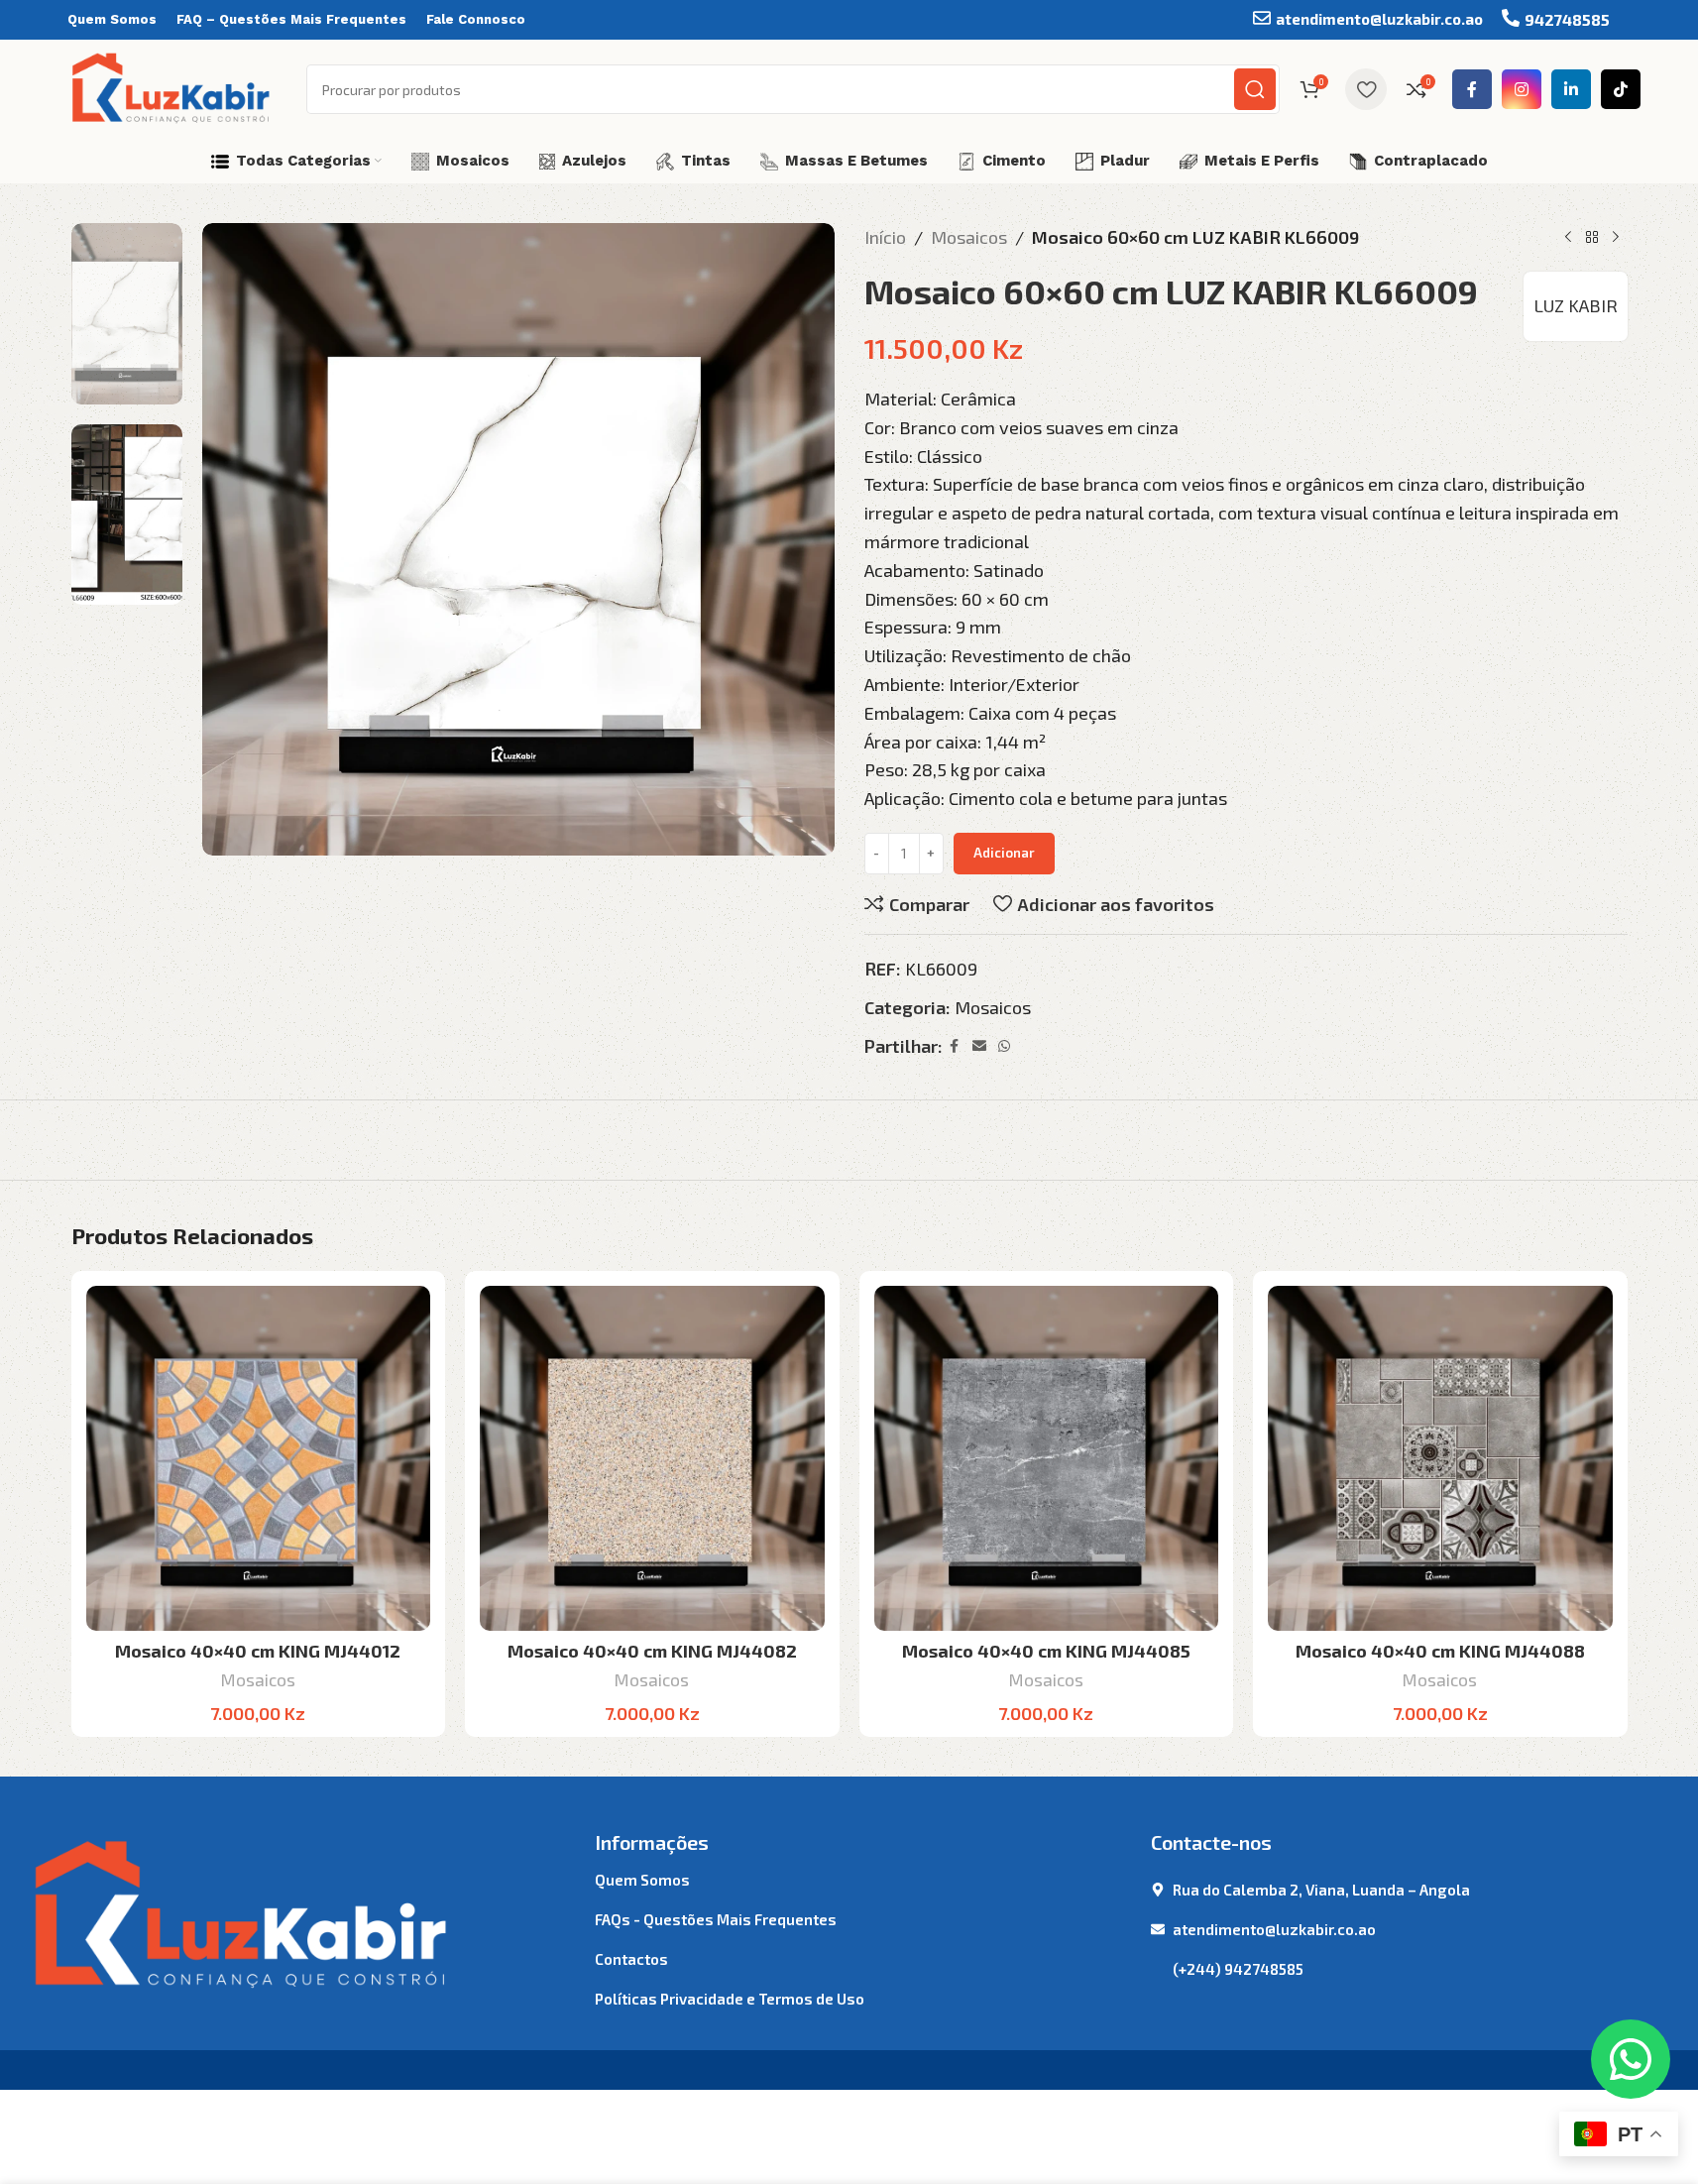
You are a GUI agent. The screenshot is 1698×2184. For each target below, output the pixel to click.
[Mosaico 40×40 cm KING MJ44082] (652, 1458)
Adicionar (1004, 853)
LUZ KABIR (1576, 305)
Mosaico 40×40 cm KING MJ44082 (652, 1651)
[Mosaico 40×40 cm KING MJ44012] (259, 1458)
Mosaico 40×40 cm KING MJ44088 (1440, 1651)
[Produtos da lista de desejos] (1366, 89)
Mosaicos (969, 237)
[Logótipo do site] (172, 86)
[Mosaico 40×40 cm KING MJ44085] (1047, 1458)
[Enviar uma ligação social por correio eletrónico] (979, 1046)
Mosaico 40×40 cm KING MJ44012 (258, 1651)
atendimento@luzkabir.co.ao (1379, 19)
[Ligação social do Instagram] (1522, 89)
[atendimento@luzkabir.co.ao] (1262, 18)
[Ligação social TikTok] (1621, 89)
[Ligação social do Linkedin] (1571, 89)
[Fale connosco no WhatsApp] (1631, 2059)
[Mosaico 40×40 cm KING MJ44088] (1440, 1458)
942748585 (1567, 19)
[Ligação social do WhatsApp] (1004, 1046)
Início (885, 237)
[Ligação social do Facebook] (1472, 89)
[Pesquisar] (1255, 89)
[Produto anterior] (1568, 237)
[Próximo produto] (1616, 237)
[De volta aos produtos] (1592, 237)
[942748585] (1511, 18)
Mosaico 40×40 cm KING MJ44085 (1046, 1651)
